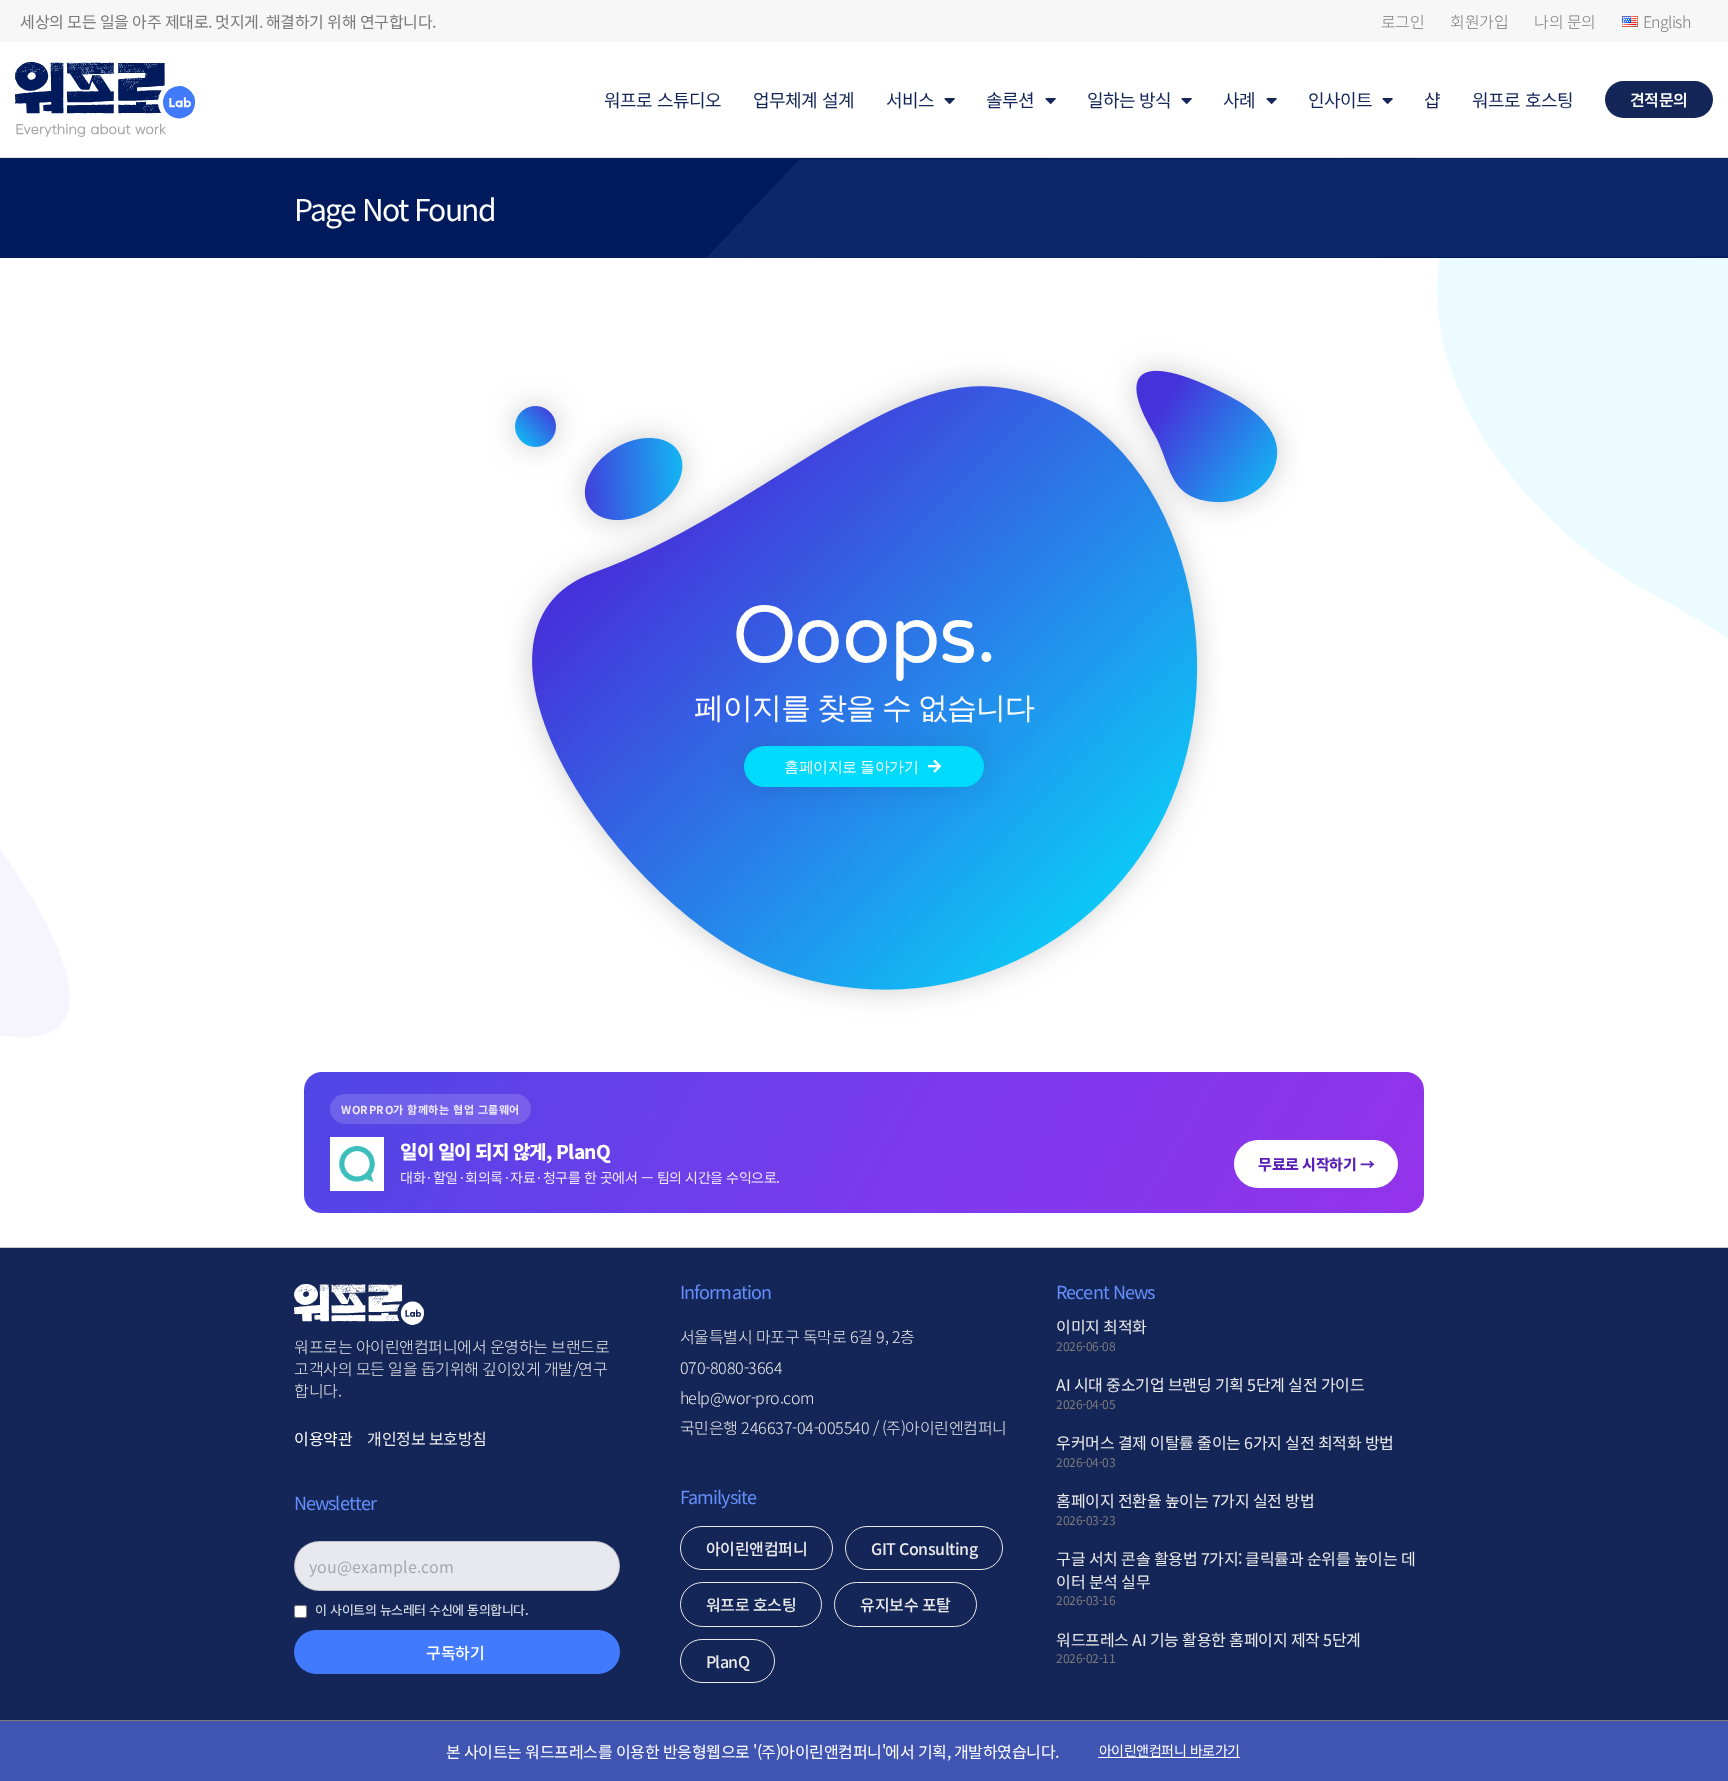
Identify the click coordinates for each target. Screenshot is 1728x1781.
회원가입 (1479, 21)
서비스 (910, 99)
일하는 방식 (1129, 99)
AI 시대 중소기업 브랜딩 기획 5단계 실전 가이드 (1210, 1384)
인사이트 (1340, 99)
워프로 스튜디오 (662, 99)
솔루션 (1010, 99)
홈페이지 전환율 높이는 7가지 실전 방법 (1185, 1500)
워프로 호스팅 (1522, 99)
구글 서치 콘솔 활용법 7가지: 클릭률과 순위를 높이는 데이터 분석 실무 (1235, 1569)
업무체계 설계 (803, 99)
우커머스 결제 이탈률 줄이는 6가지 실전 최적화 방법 (1225, 1442)
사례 (1239, 99)
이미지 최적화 (1101, 1326)
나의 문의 (1565, 21)
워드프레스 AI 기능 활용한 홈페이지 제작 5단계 (1208, 1639)
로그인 (1403, 21)
